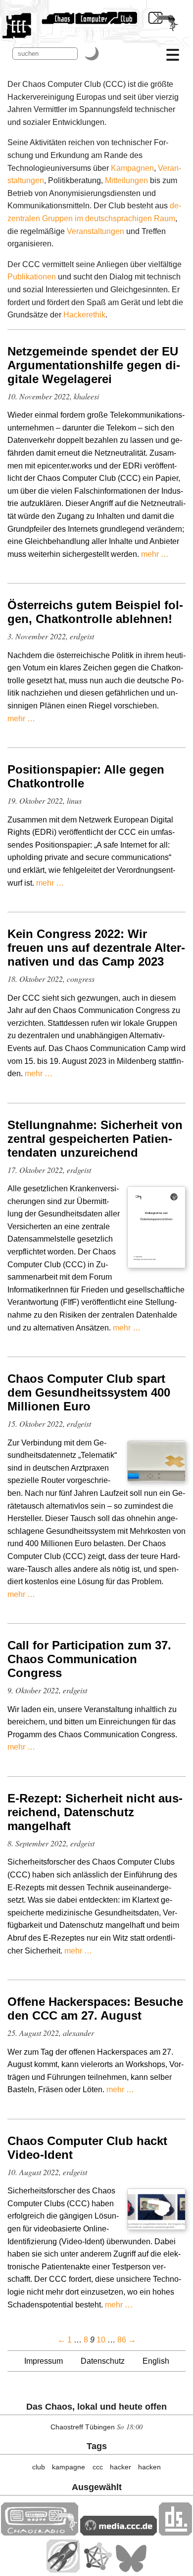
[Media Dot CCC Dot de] (119, 2533)
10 (101, 2340)
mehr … (155, 554)
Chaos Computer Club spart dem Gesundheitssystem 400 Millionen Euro (89, 1392)
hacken (149, 2467)
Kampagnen (132, 168)
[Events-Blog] (63, 2570)
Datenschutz (103, 2361)
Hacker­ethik (84, 315)
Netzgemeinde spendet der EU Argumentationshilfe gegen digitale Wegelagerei (94, 365)
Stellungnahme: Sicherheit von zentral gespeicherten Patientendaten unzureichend (95, 1139)
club (39, 2467)
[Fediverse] (97, 2570)
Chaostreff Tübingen (83, 2427)
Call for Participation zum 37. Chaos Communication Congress (89, 1659)
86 (122, 2340)
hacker (121, 2467)
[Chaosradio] (40, 2533)
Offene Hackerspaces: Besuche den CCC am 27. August (95, 2009)
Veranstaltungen (96, 231)
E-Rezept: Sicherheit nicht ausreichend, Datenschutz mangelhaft (95, 1812)
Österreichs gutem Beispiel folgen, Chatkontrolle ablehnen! (95, 612)
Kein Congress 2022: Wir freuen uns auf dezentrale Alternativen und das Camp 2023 (96, 948)
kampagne (69, 2467)
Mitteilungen (126, 180)
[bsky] (131, 2570)
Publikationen (32, 277)
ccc (98, 2467)
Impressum (44, 2361)
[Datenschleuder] (175, 2533)
